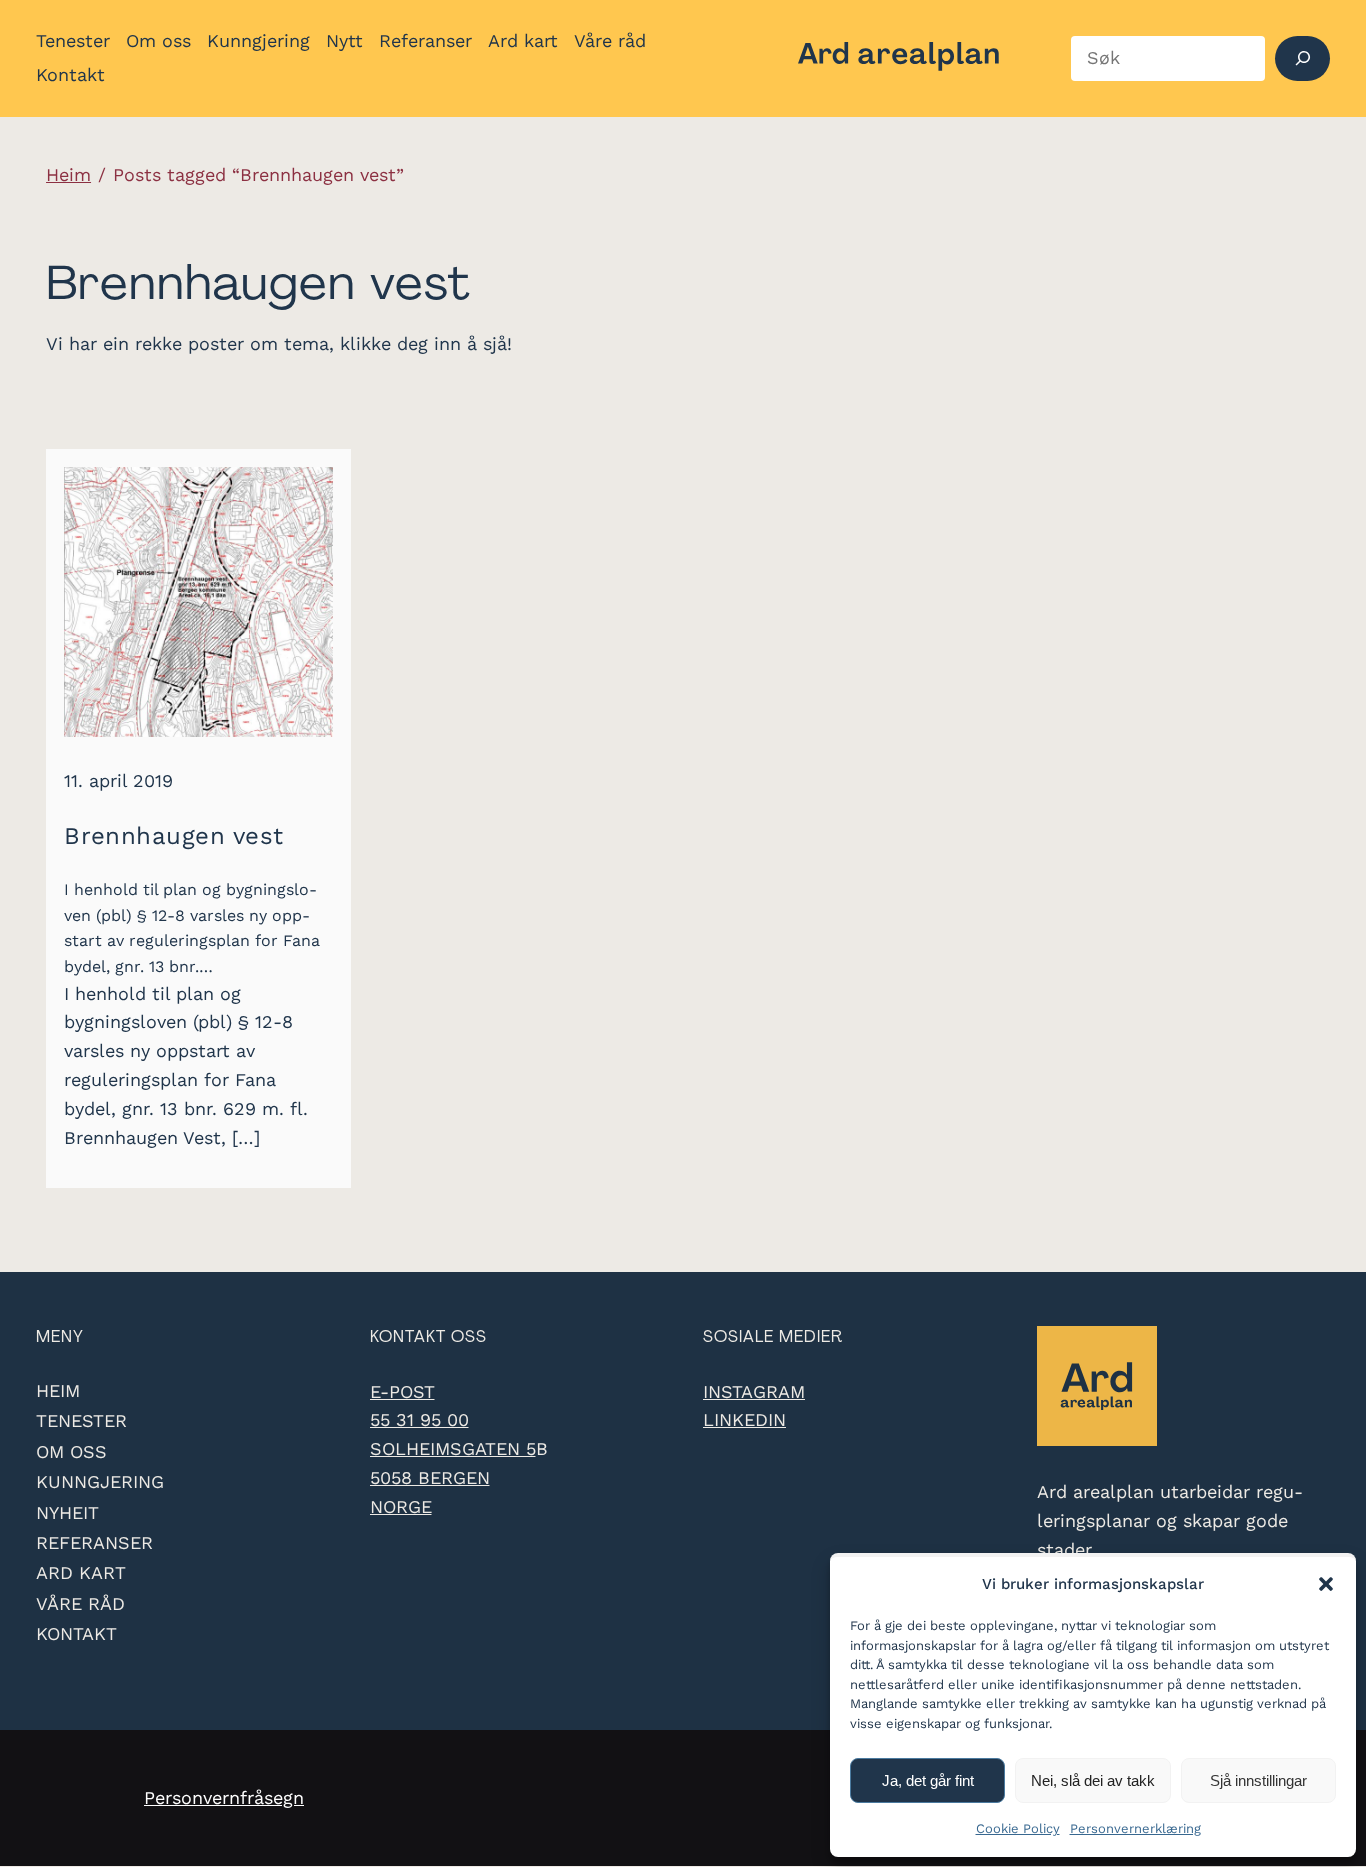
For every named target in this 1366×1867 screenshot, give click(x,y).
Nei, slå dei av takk (1093, 1780)
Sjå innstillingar (1258, 1780)
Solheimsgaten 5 (453, 1448)
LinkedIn (744, 1419)
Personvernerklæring (1135, 1828)
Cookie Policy (1018, 1828)
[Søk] (1302, 58)
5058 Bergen (430, 1477)
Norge (401, 1506)
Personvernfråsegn (224, 1797)
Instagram (754, 1391)
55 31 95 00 (419, 1419)
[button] (1326, 1584)
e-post (402, 1391)
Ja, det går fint (928, 1780)
